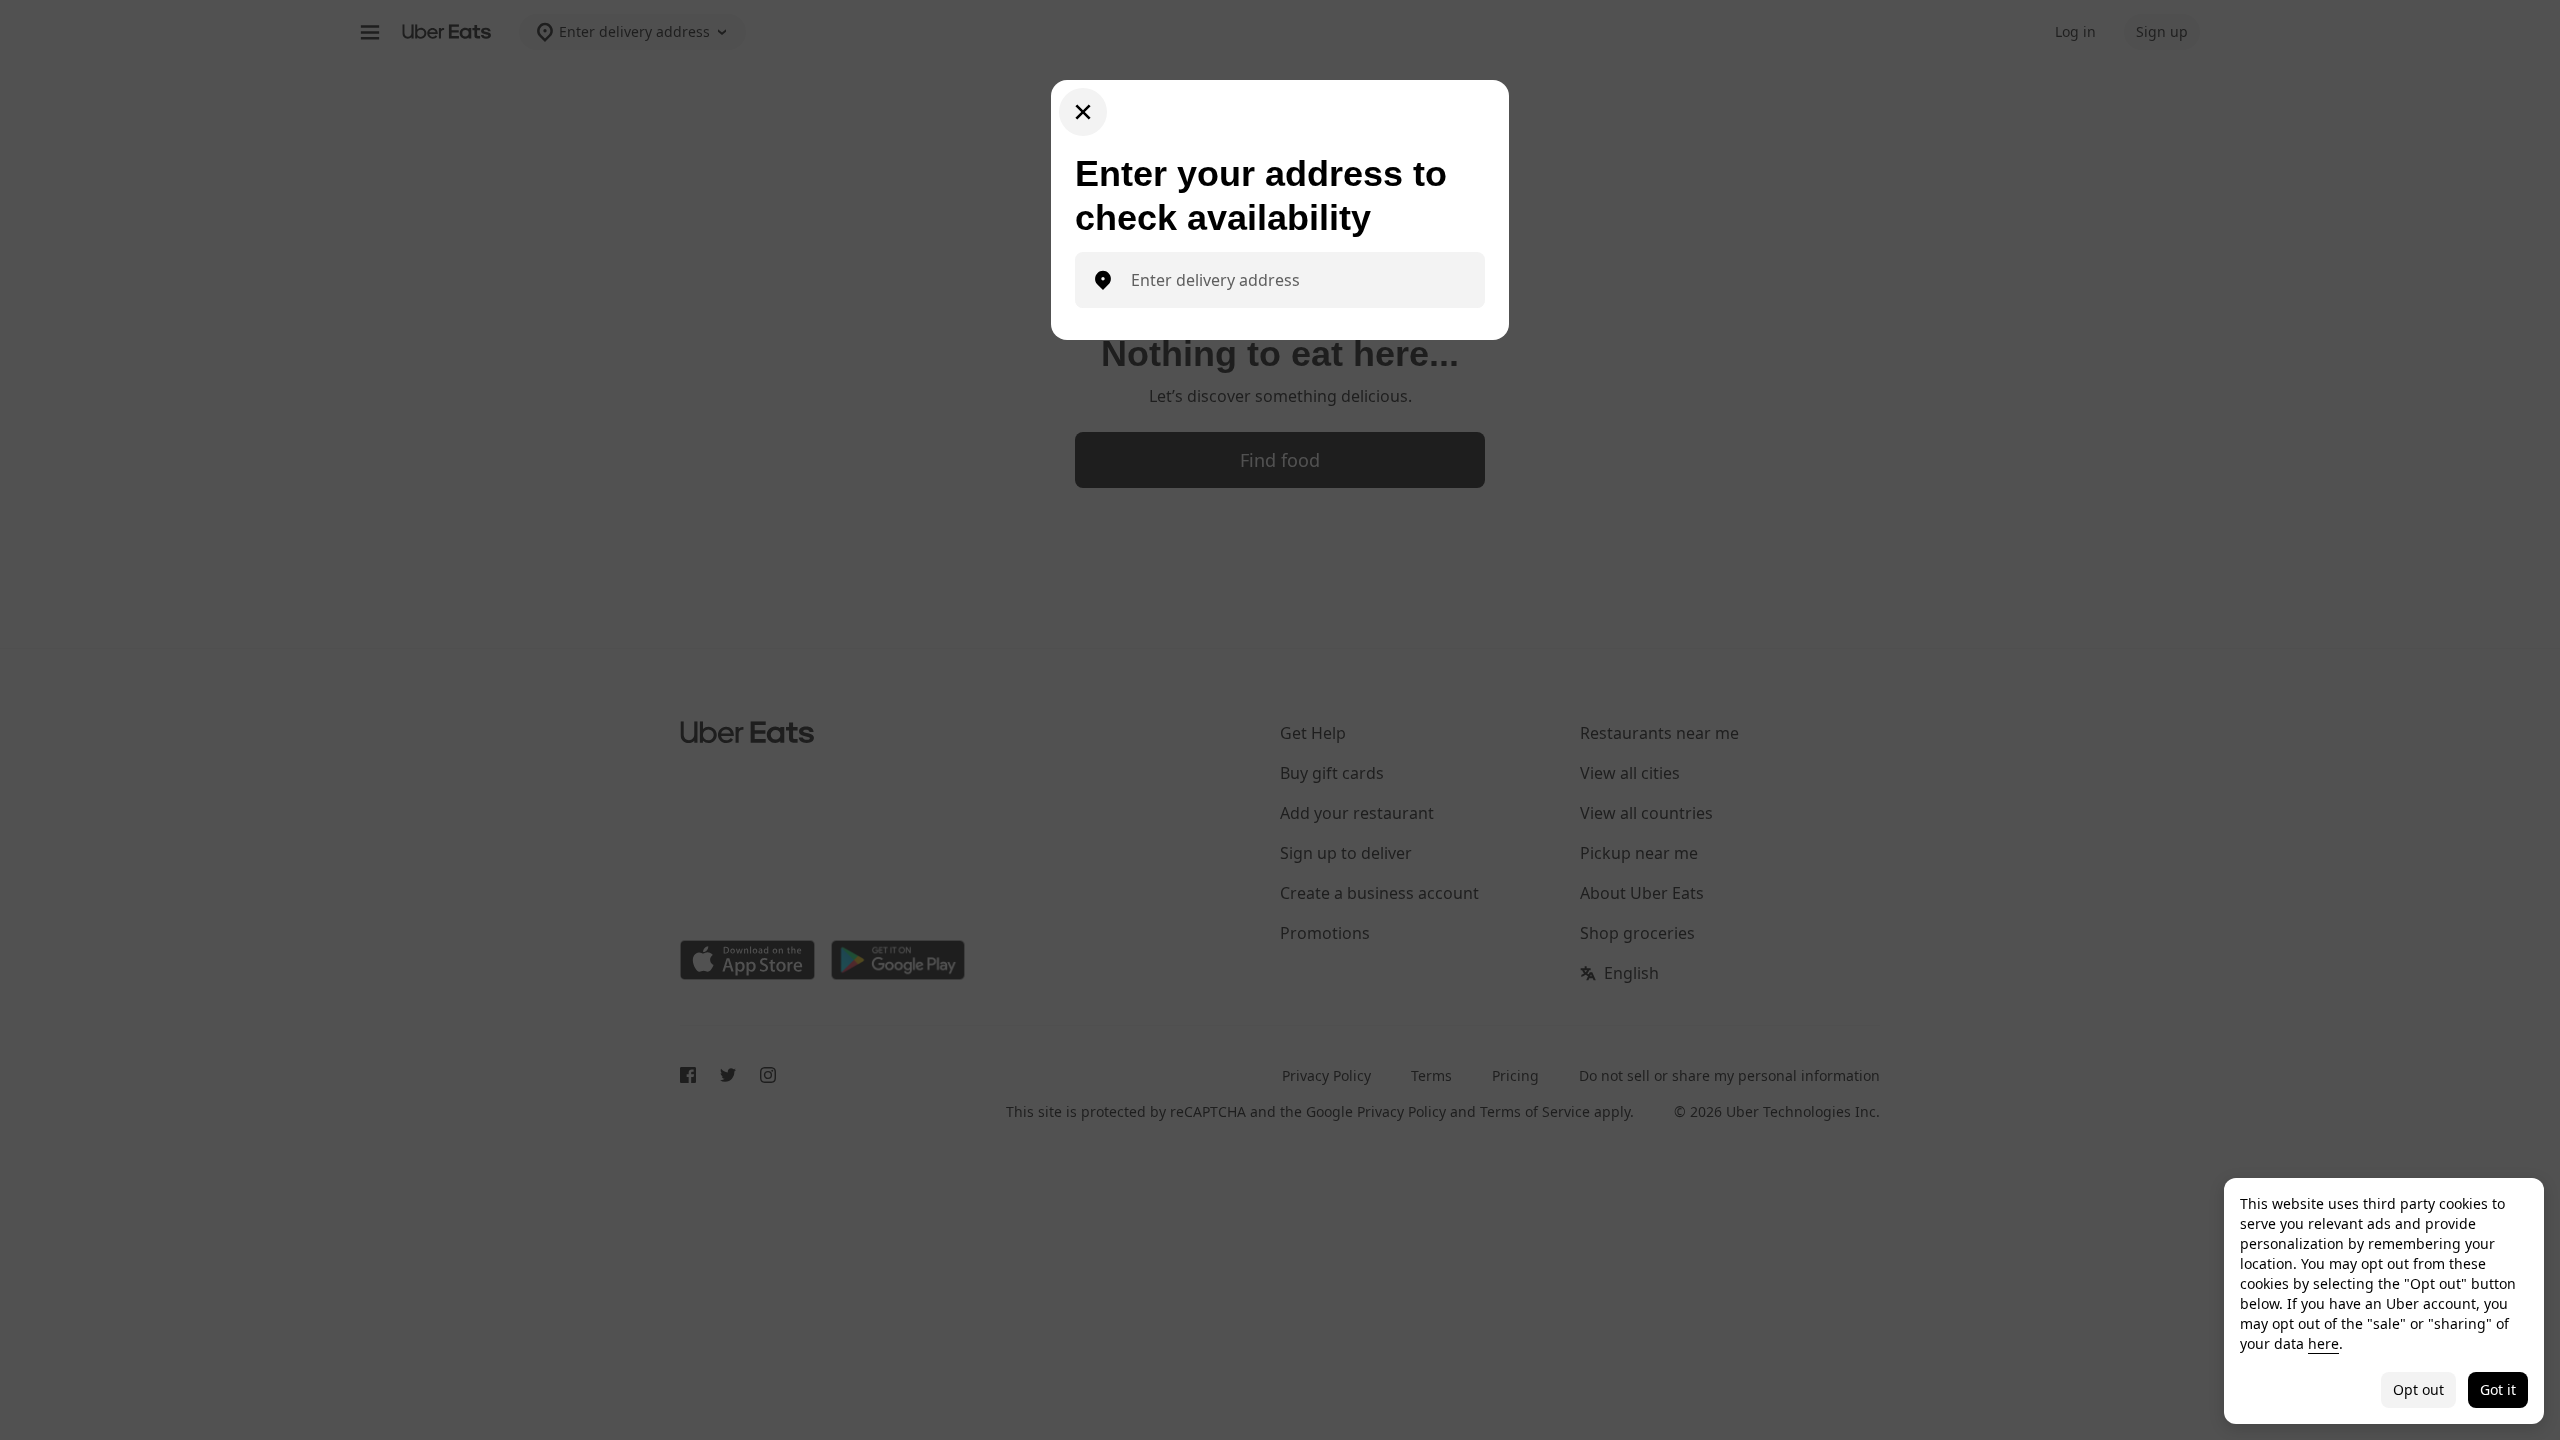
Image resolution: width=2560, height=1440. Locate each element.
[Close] (1083, 112)
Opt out (2418, 1389)
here (2323, 1343)
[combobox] (1296, 280)
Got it (2498, 1389)
